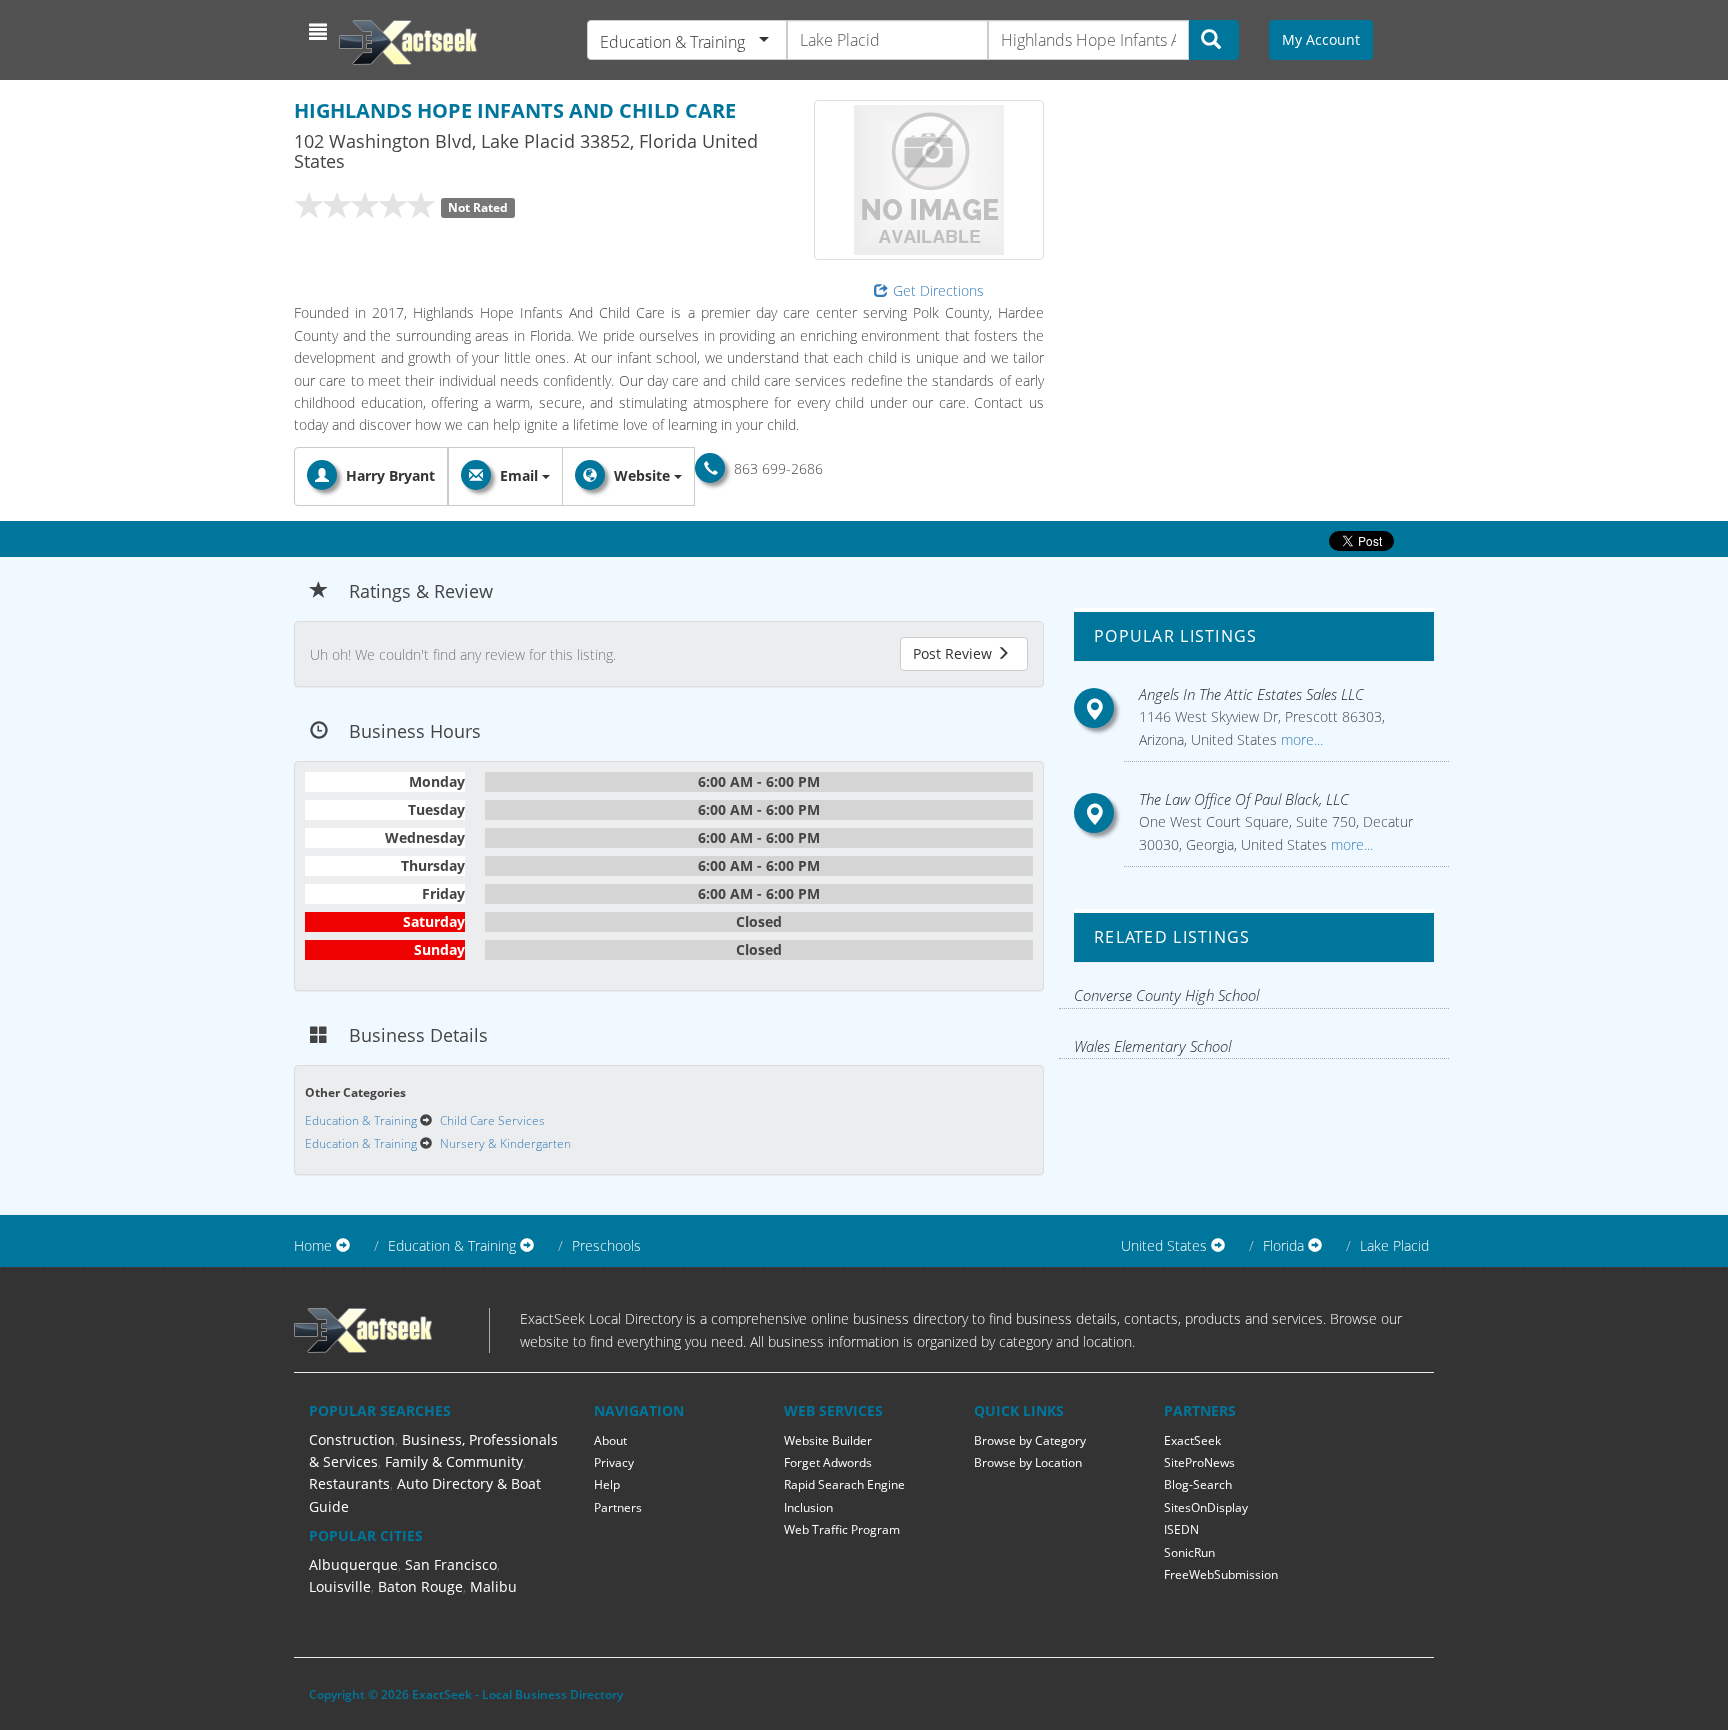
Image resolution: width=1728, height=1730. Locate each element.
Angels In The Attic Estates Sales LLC (1251, 694)
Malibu (493, 1586)
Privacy (614, 1462)
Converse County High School (1166, 995)
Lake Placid (1394, 1245)
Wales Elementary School (1152, 1046)
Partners (618, 1507)
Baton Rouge (420, 1586)
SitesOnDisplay (1206, 1507)
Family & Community (454, 1461)
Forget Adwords (828, 1462)
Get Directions (938, 290)
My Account (1321, 39)
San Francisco (451, 1564)
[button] (320, 32)
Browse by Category (1030, 1440)
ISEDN (1181, 1529)
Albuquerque (353, 1564)
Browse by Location (1028, 1462)
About (610, 1440)
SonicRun (1189, 1552)
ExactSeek (1192, 1440)
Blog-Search (1198, 1484)
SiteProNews (1199, 1462)
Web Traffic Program (842, 1529)
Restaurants (349, 1483)
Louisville (340, 1586)
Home (313, 1245)
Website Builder (828, 1440)
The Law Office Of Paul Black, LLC (1244, 799)
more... (1300, 739)
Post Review (954, 653)
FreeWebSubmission (1221, 1574)
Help (607, 1484)
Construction (352, 1439)
